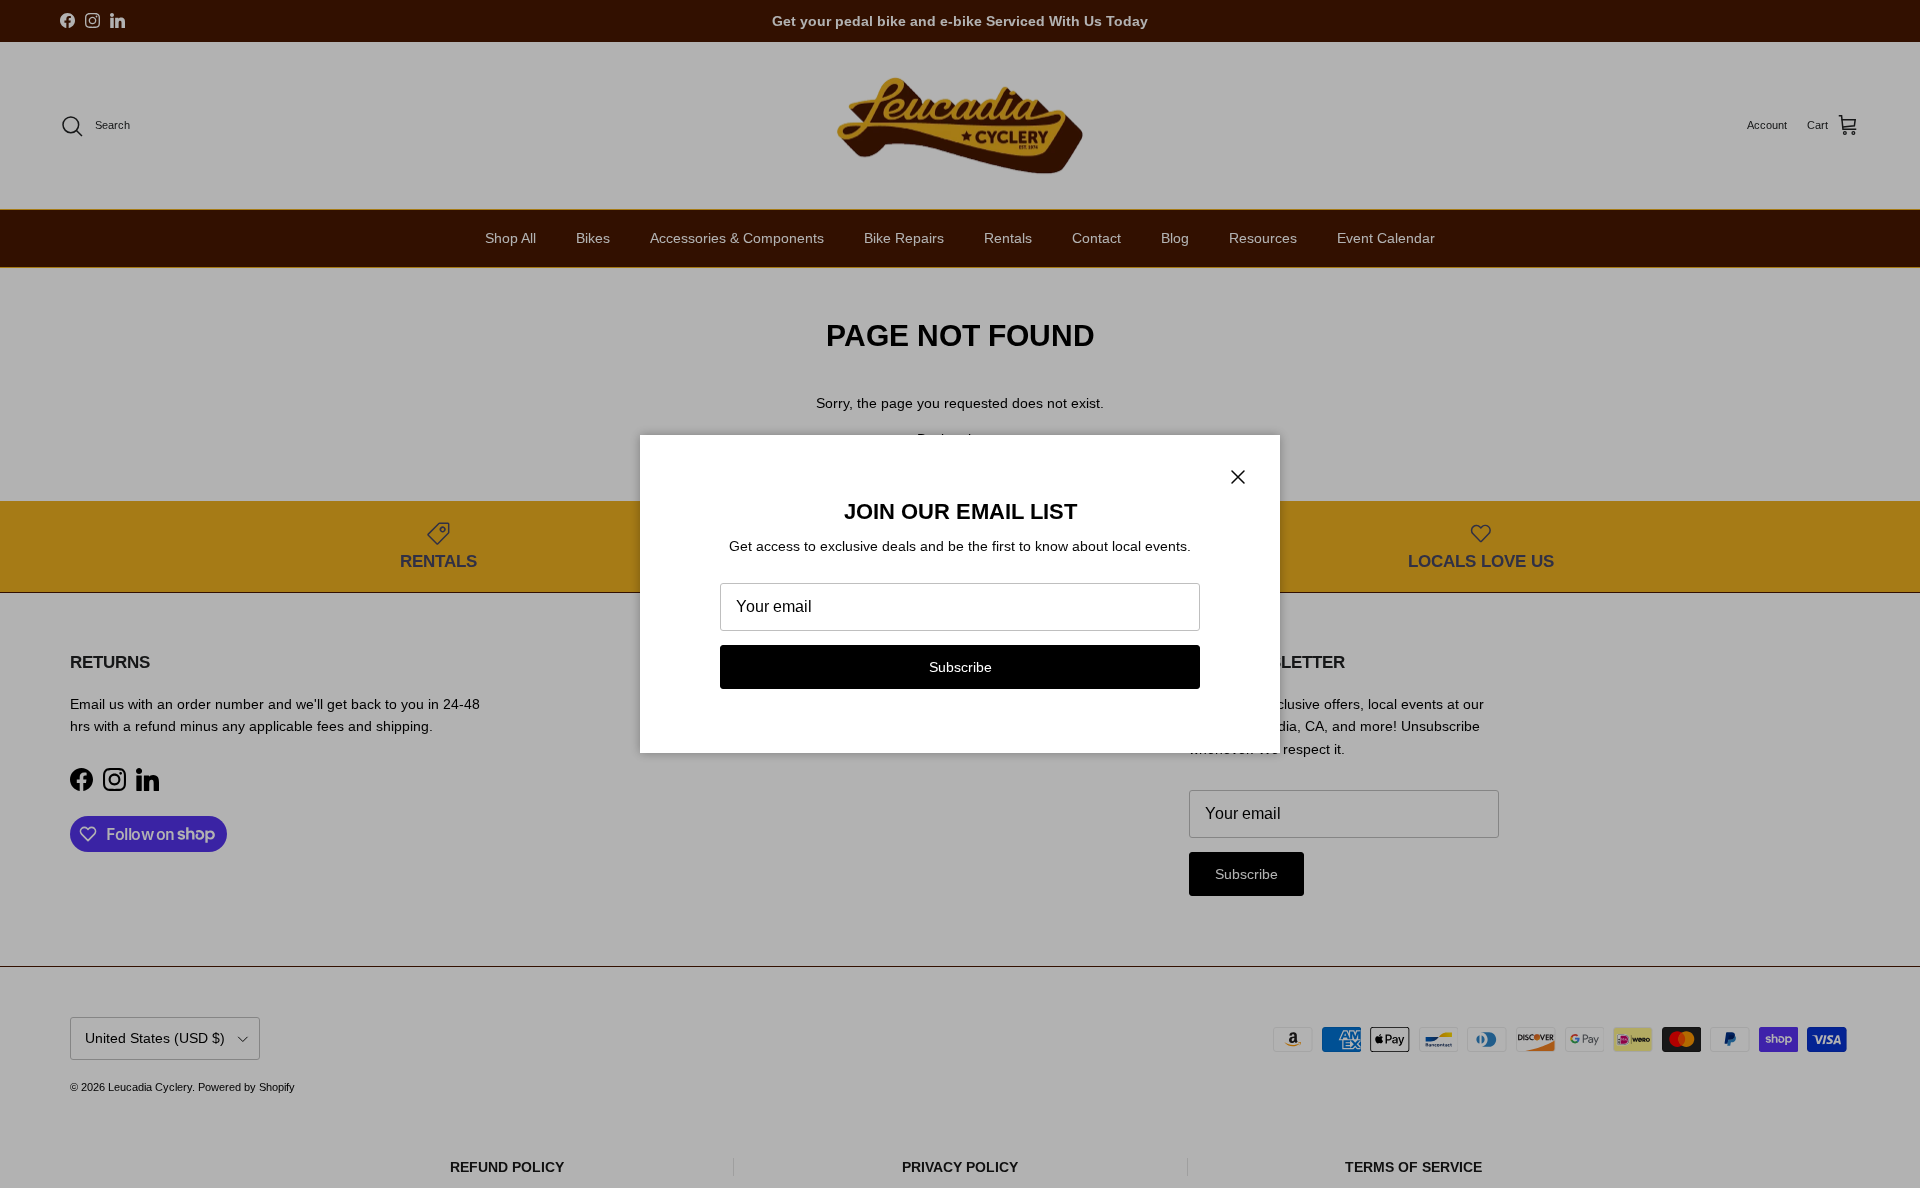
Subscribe (960, 667)
